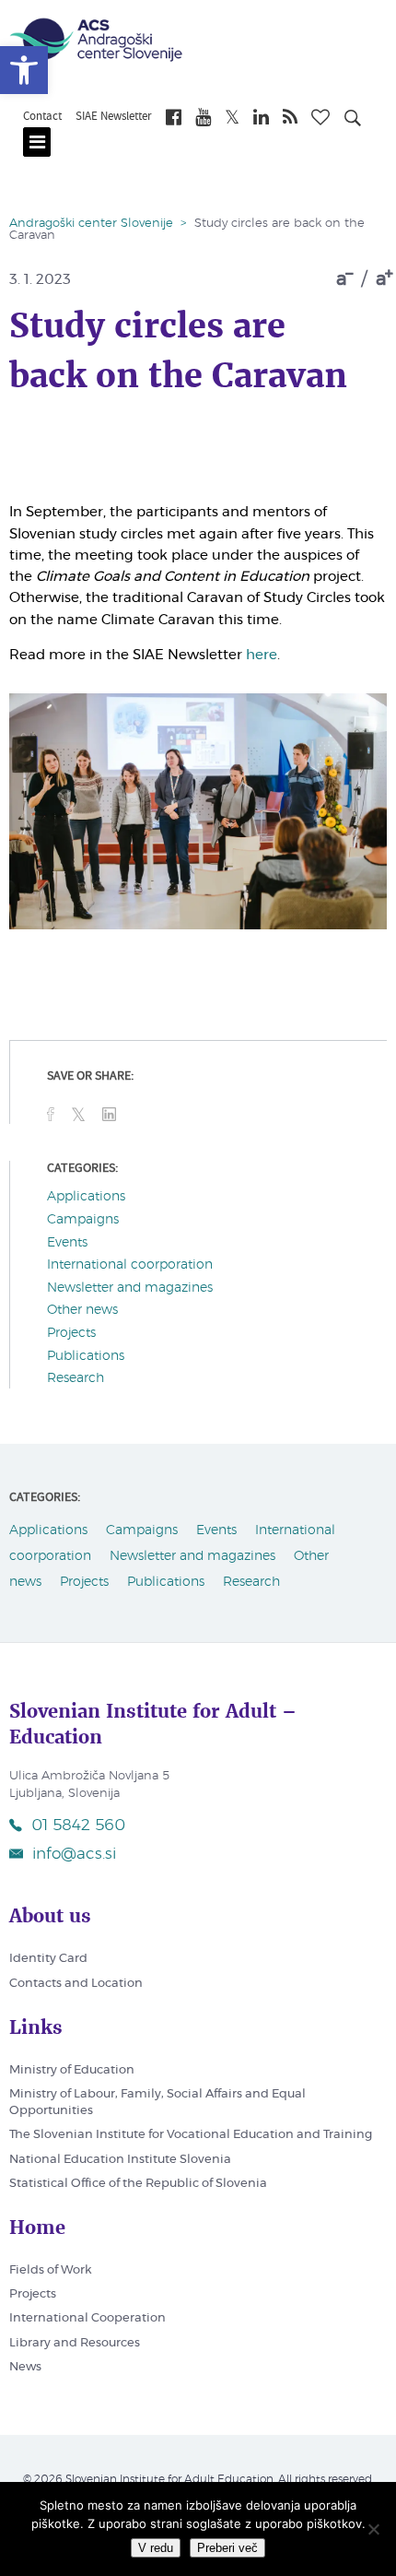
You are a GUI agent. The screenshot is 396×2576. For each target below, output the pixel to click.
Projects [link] (71, 1333)
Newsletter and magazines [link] (130, 1288)
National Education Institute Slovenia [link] (120, 2160)
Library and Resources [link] (75, 2343)
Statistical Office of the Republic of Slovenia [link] (138, 2184)
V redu (156, 2548)
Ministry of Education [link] (72, 2070)
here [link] (262, 655)
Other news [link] (82, 1310)
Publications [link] (86, 1356)
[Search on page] (353, 121)
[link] (24, 70)
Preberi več (227, 2548)
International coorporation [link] (130, 1265)
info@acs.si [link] (74, 1854)
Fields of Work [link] (51, 2270)
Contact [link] (42, 117)
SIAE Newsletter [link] (114, 117)
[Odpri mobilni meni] (37, 142)
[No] (373, 2529)
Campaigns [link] (83, 1220)
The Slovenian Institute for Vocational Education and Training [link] (191, 2135)
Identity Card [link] (48, 1959)
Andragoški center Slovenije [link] (91, 224)
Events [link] (67, 1243)
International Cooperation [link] (87, 2318)
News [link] (25, 2367)
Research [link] (76, 1378)
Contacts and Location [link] (76, 1984)
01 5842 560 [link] (78, 1825)
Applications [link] (86, 1197)
